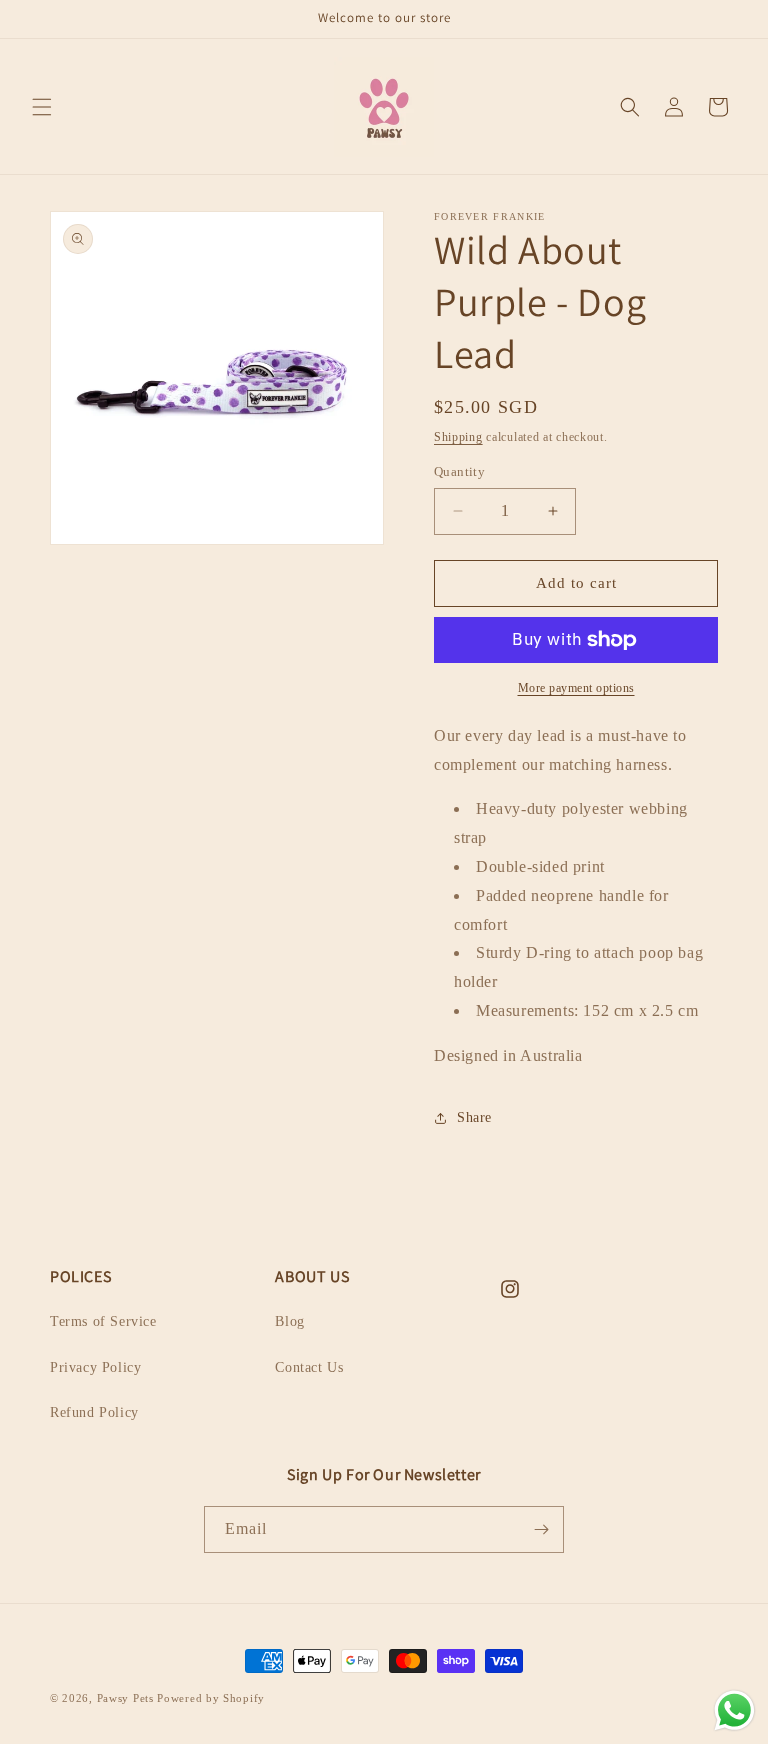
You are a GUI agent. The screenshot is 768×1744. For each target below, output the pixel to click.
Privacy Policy (95, 1367)
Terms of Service (103, 1321)
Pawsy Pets (125, 1698)
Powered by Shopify (211, 1698)
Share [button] (474, 1117)
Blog (289, 1321)
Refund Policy (94, 1412)
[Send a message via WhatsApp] (734, 1710)
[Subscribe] (541, 1529)
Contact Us (309, 1367)
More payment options (576, 688)
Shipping (458, 437)
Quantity (459, 471)
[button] (42, 107)
